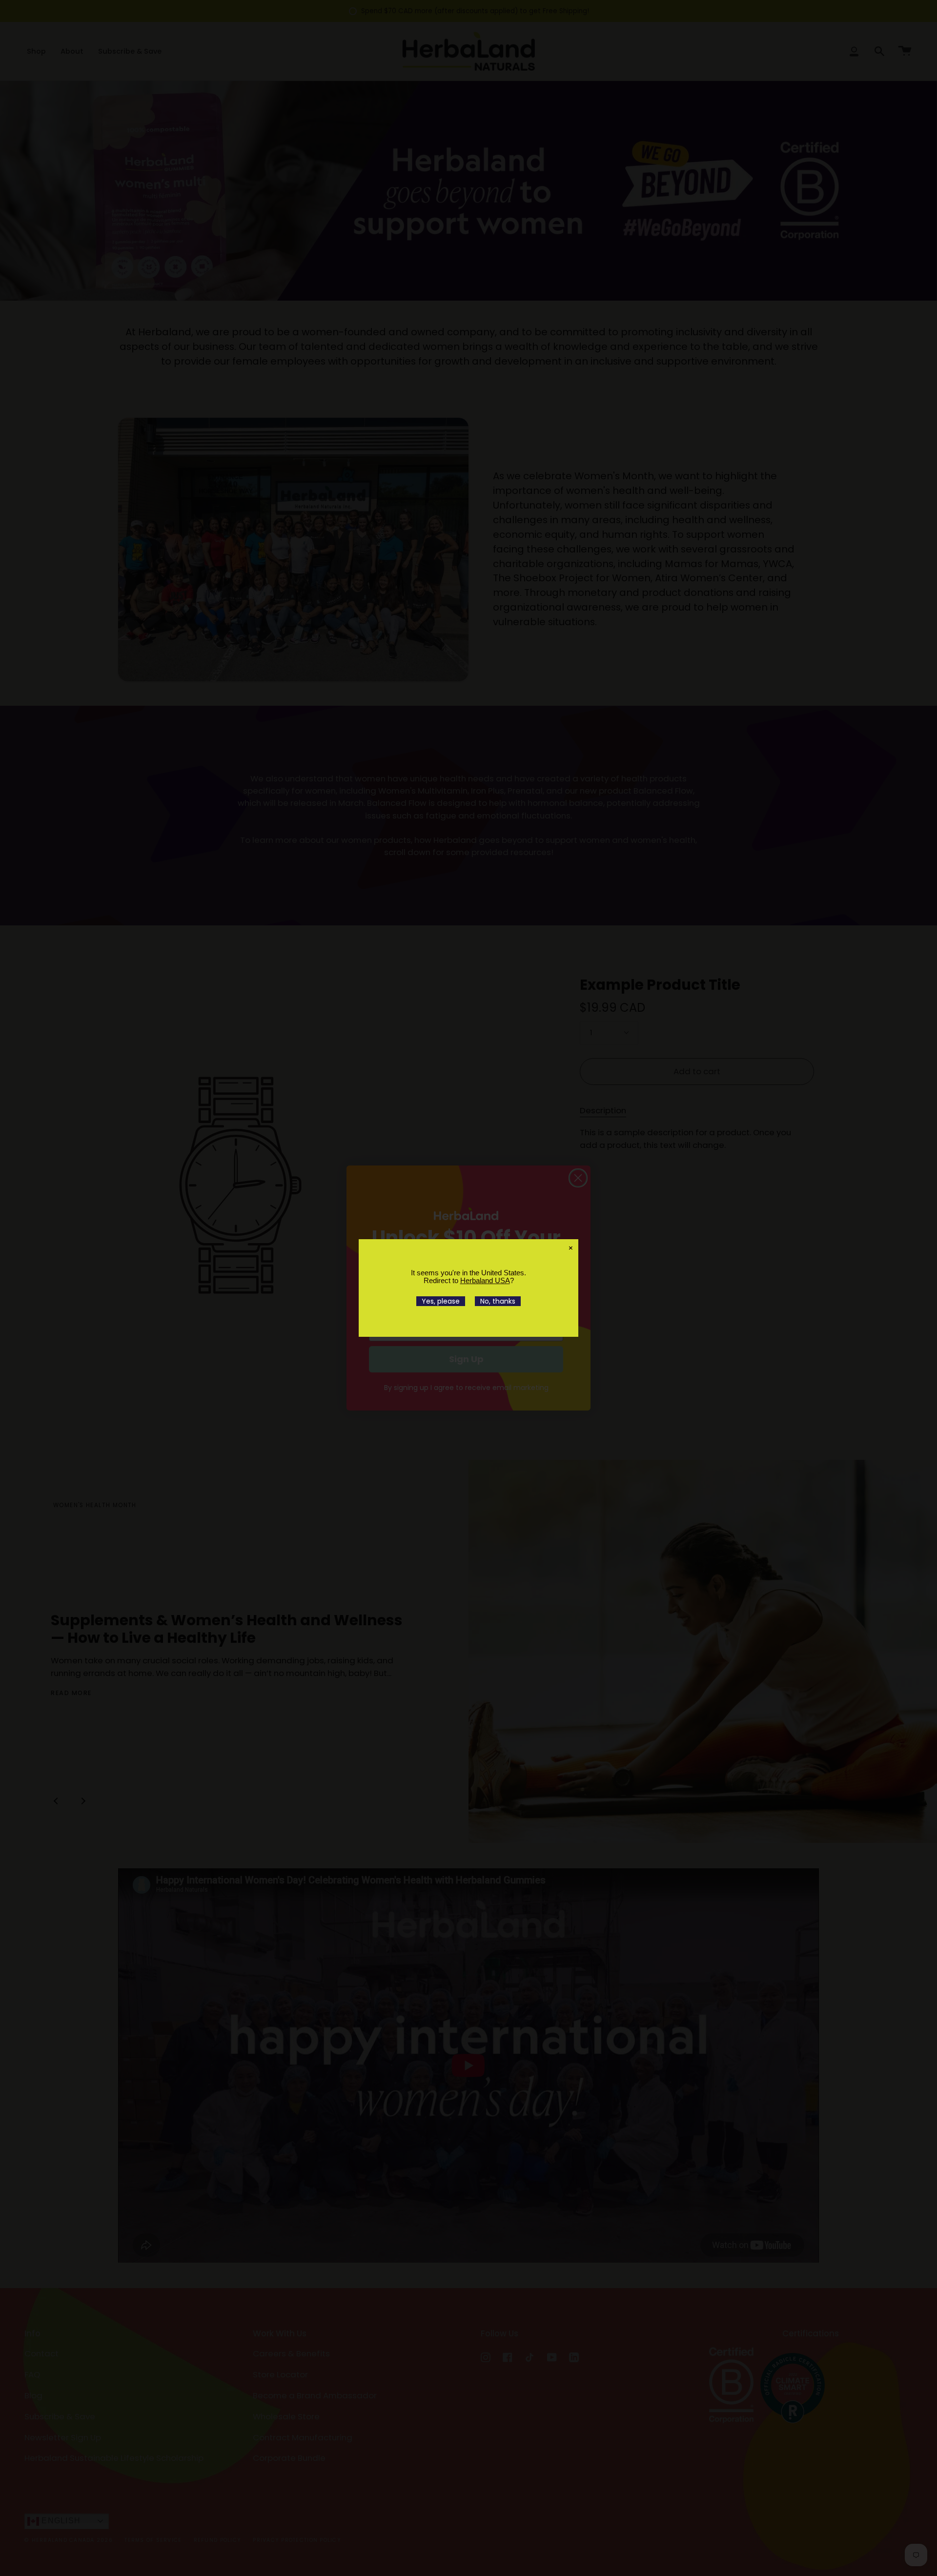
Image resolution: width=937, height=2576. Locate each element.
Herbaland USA (485, 1280)
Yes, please (441, 1301)
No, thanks (498, 1301)
